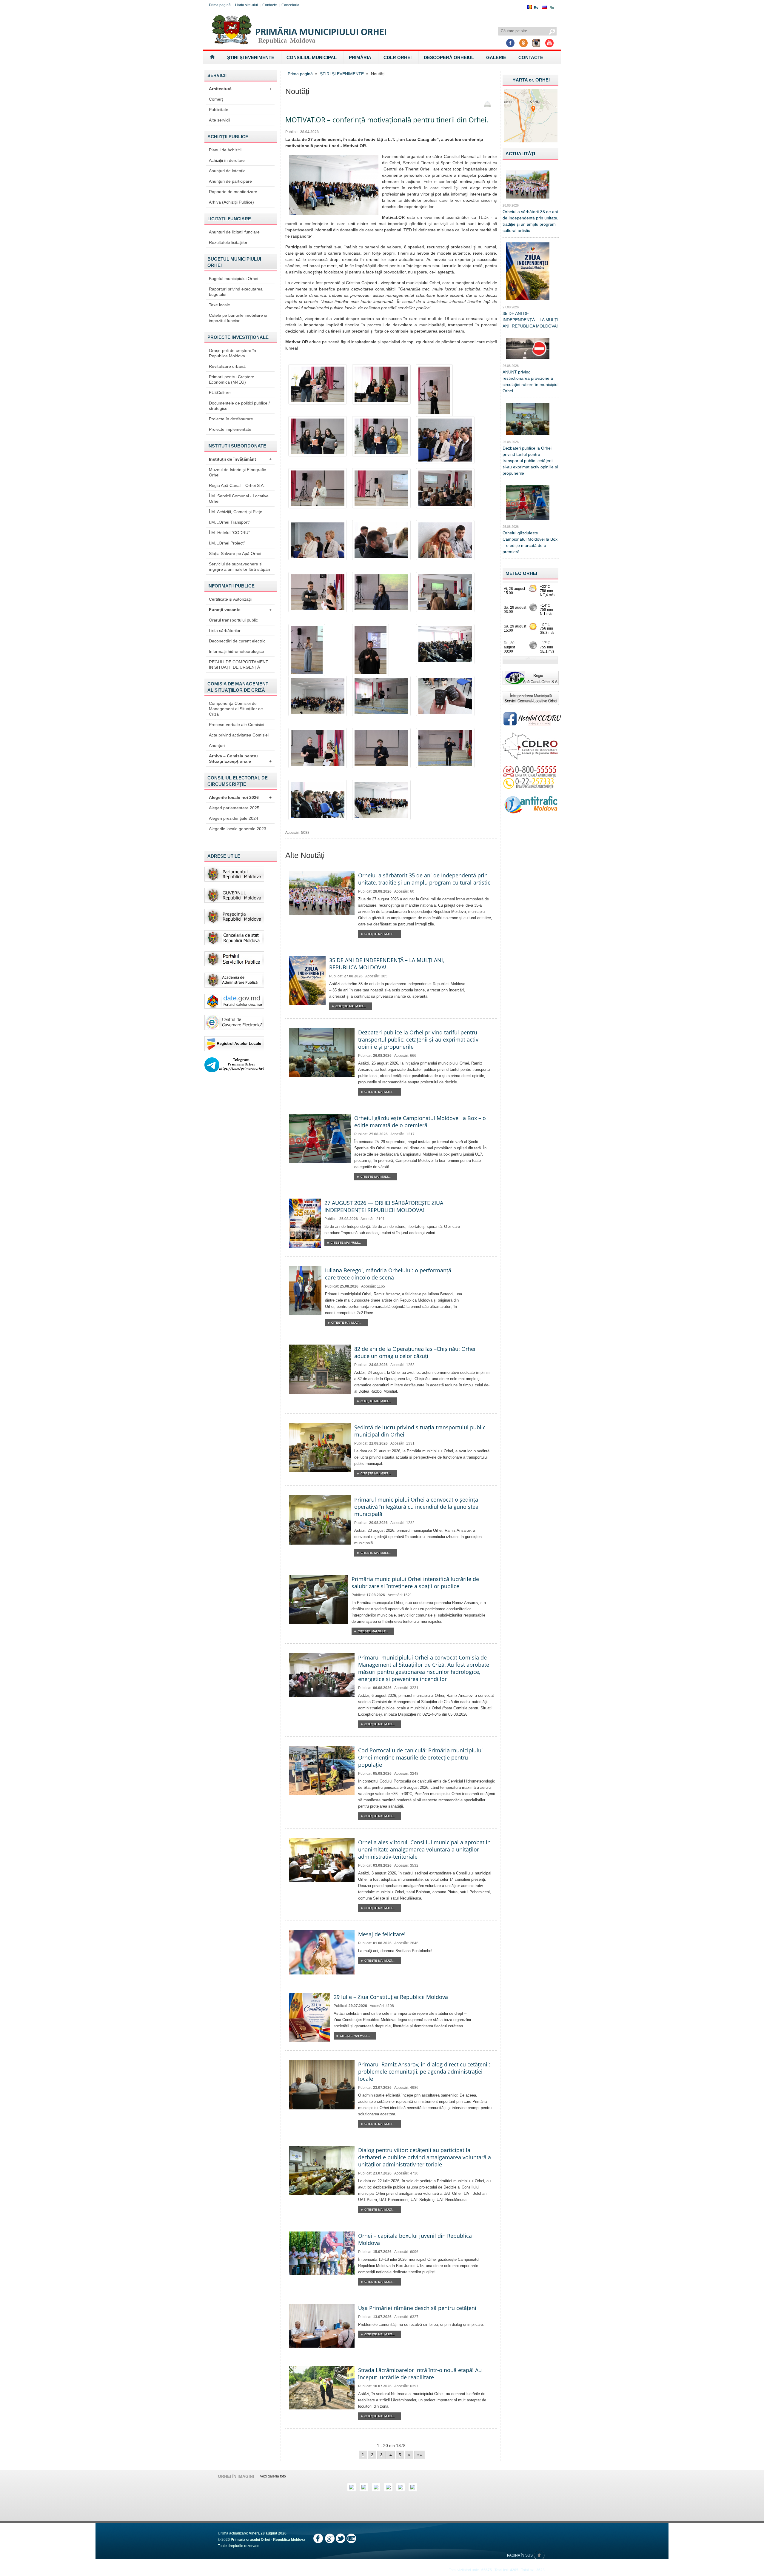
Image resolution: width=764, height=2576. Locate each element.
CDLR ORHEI (398, 57)
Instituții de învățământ (240, 459)
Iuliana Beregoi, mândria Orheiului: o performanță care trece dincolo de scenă (388, 1274)
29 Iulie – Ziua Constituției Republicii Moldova (391, 1997)
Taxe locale (220, 305)
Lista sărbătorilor (225, 630)
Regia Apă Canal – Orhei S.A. (237, 485)
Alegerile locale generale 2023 (238, 829)
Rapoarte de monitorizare (233, 192)
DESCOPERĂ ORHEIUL (449, 57)
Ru (552, 7)
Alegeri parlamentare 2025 (234, 808)
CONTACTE (531, 57)
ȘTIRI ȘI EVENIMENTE (251, 57)
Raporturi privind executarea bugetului (236, 292)
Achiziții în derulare (227, 160)
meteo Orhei (521, 573)
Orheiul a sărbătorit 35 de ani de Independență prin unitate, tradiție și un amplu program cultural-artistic (424, 879)
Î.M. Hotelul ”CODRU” (229, 533)
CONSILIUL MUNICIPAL (312, 57)
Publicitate (219, 110)
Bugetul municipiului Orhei (234, 279)
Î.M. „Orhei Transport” (229, 522)
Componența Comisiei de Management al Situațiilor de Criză (236, 709)
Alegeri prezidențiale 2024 (234, 818)
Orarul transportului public (233, 620)
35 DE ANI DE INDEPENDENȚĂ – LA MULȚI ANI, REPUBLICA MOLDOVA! (530, 320)
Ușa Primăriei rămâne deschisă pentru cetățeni (417, 2308)
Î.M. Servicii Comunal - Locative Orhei (239, 499)
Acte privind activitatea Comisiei (239, 735)
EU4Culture (220, 393)
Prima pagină (220, 5)
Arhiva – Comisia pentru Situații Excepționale (240, 759)
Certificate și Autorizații (230, 599)
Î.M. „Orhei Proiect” (227, 543)
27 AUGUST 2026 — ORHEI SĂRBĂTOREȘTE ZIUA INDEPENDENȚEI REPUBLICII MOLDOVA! (384, 1206)
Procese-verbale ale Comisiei (237, 725)
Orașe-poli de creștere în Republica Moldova (232, 353)
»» (420, 2455)
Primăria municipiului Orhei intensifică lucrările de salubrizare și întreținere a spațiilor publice (415, 1582)
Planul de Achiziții (225, 150)
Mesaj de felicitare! (382, 1934)
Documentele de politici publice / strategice (239, 406)
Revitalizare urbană (227, 366)
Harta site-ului (247, 5)
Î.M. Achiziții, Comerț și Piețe (236, 512)
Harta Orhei (531, 80)
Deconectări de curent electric (237, 641)
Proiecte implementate (230, 429)
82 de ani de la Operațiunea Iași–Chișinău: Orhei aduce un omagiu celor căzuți (415, 1352)
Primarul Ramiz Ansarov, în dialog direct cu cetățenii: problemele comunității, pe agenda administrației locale (424, 2071)
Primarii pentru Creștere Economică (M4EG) (232, 379)
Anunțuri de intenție (227, 171)
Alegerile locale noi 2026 (240, 797)
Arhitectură (240, 89)
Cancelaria (290, 5)
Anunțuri (217, 745)
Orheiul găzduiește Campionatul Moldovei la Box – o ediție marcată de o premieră (420, 1122)
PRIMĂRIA (360, 57)
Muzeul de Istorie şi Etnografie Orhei (238, 472)
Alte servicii (220, 120)
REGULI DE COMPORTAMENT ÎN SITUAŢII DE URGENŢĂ (239, 665)
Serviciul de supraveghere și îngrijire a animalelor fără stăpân (239, 567)
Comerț (216, 99)
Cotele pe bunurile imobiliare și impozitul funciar (238, 318)
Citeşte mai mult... (379, 934)
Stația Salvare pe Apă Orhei (235, 553)
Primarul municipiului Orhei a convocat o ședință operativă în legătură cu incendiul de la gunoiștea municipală (416, 1507)
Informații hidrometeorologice (237, 651)
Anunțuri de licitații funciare (234, 232)
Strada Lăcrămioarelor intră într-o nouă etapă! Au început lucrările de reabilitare (420, 2374)
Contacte (270, 5)
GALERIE (496, 57)
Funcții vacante (240, 610)
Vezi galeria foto (273, 2476)
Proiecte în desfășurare (231, 419)
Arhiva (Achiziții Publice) (231, 202)
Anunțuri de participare (230, 181)
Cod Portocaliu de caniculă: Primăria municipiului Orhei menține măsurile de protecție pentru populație (420, 1757)
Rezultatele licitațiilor (228, 242)
